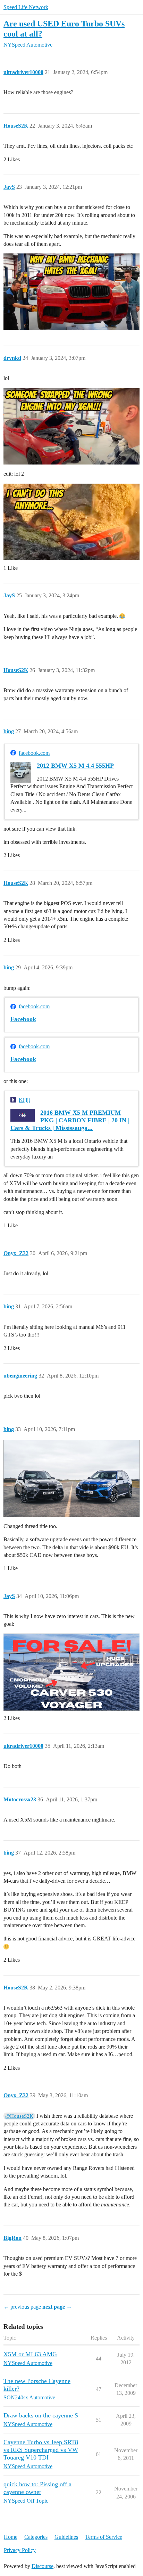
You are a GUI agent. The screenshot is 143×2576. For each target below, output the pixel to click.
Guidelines (66, 2537)
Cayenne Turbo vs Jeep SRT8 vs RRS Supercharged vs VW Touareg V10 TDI (41, 2450)
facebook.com (34, 753)
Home (11, 2537)
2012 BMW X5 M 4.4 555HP (75, 766)
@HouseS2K (19, 2116)
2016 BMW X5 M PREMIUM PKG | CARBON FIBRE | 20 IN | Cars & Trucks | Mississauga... (70, 1120)
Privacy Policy (20, 2550)
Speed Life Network (26, 7)
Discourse (43, 2566)
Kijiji (24, 1100)
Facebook (23, 1019)
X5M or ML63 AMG (30, 2354)
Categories (36, 2537)
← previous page (22, 2307)
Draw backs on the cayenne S (41, 2415)
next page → (57, 2307)
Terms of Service (104, 2537)
